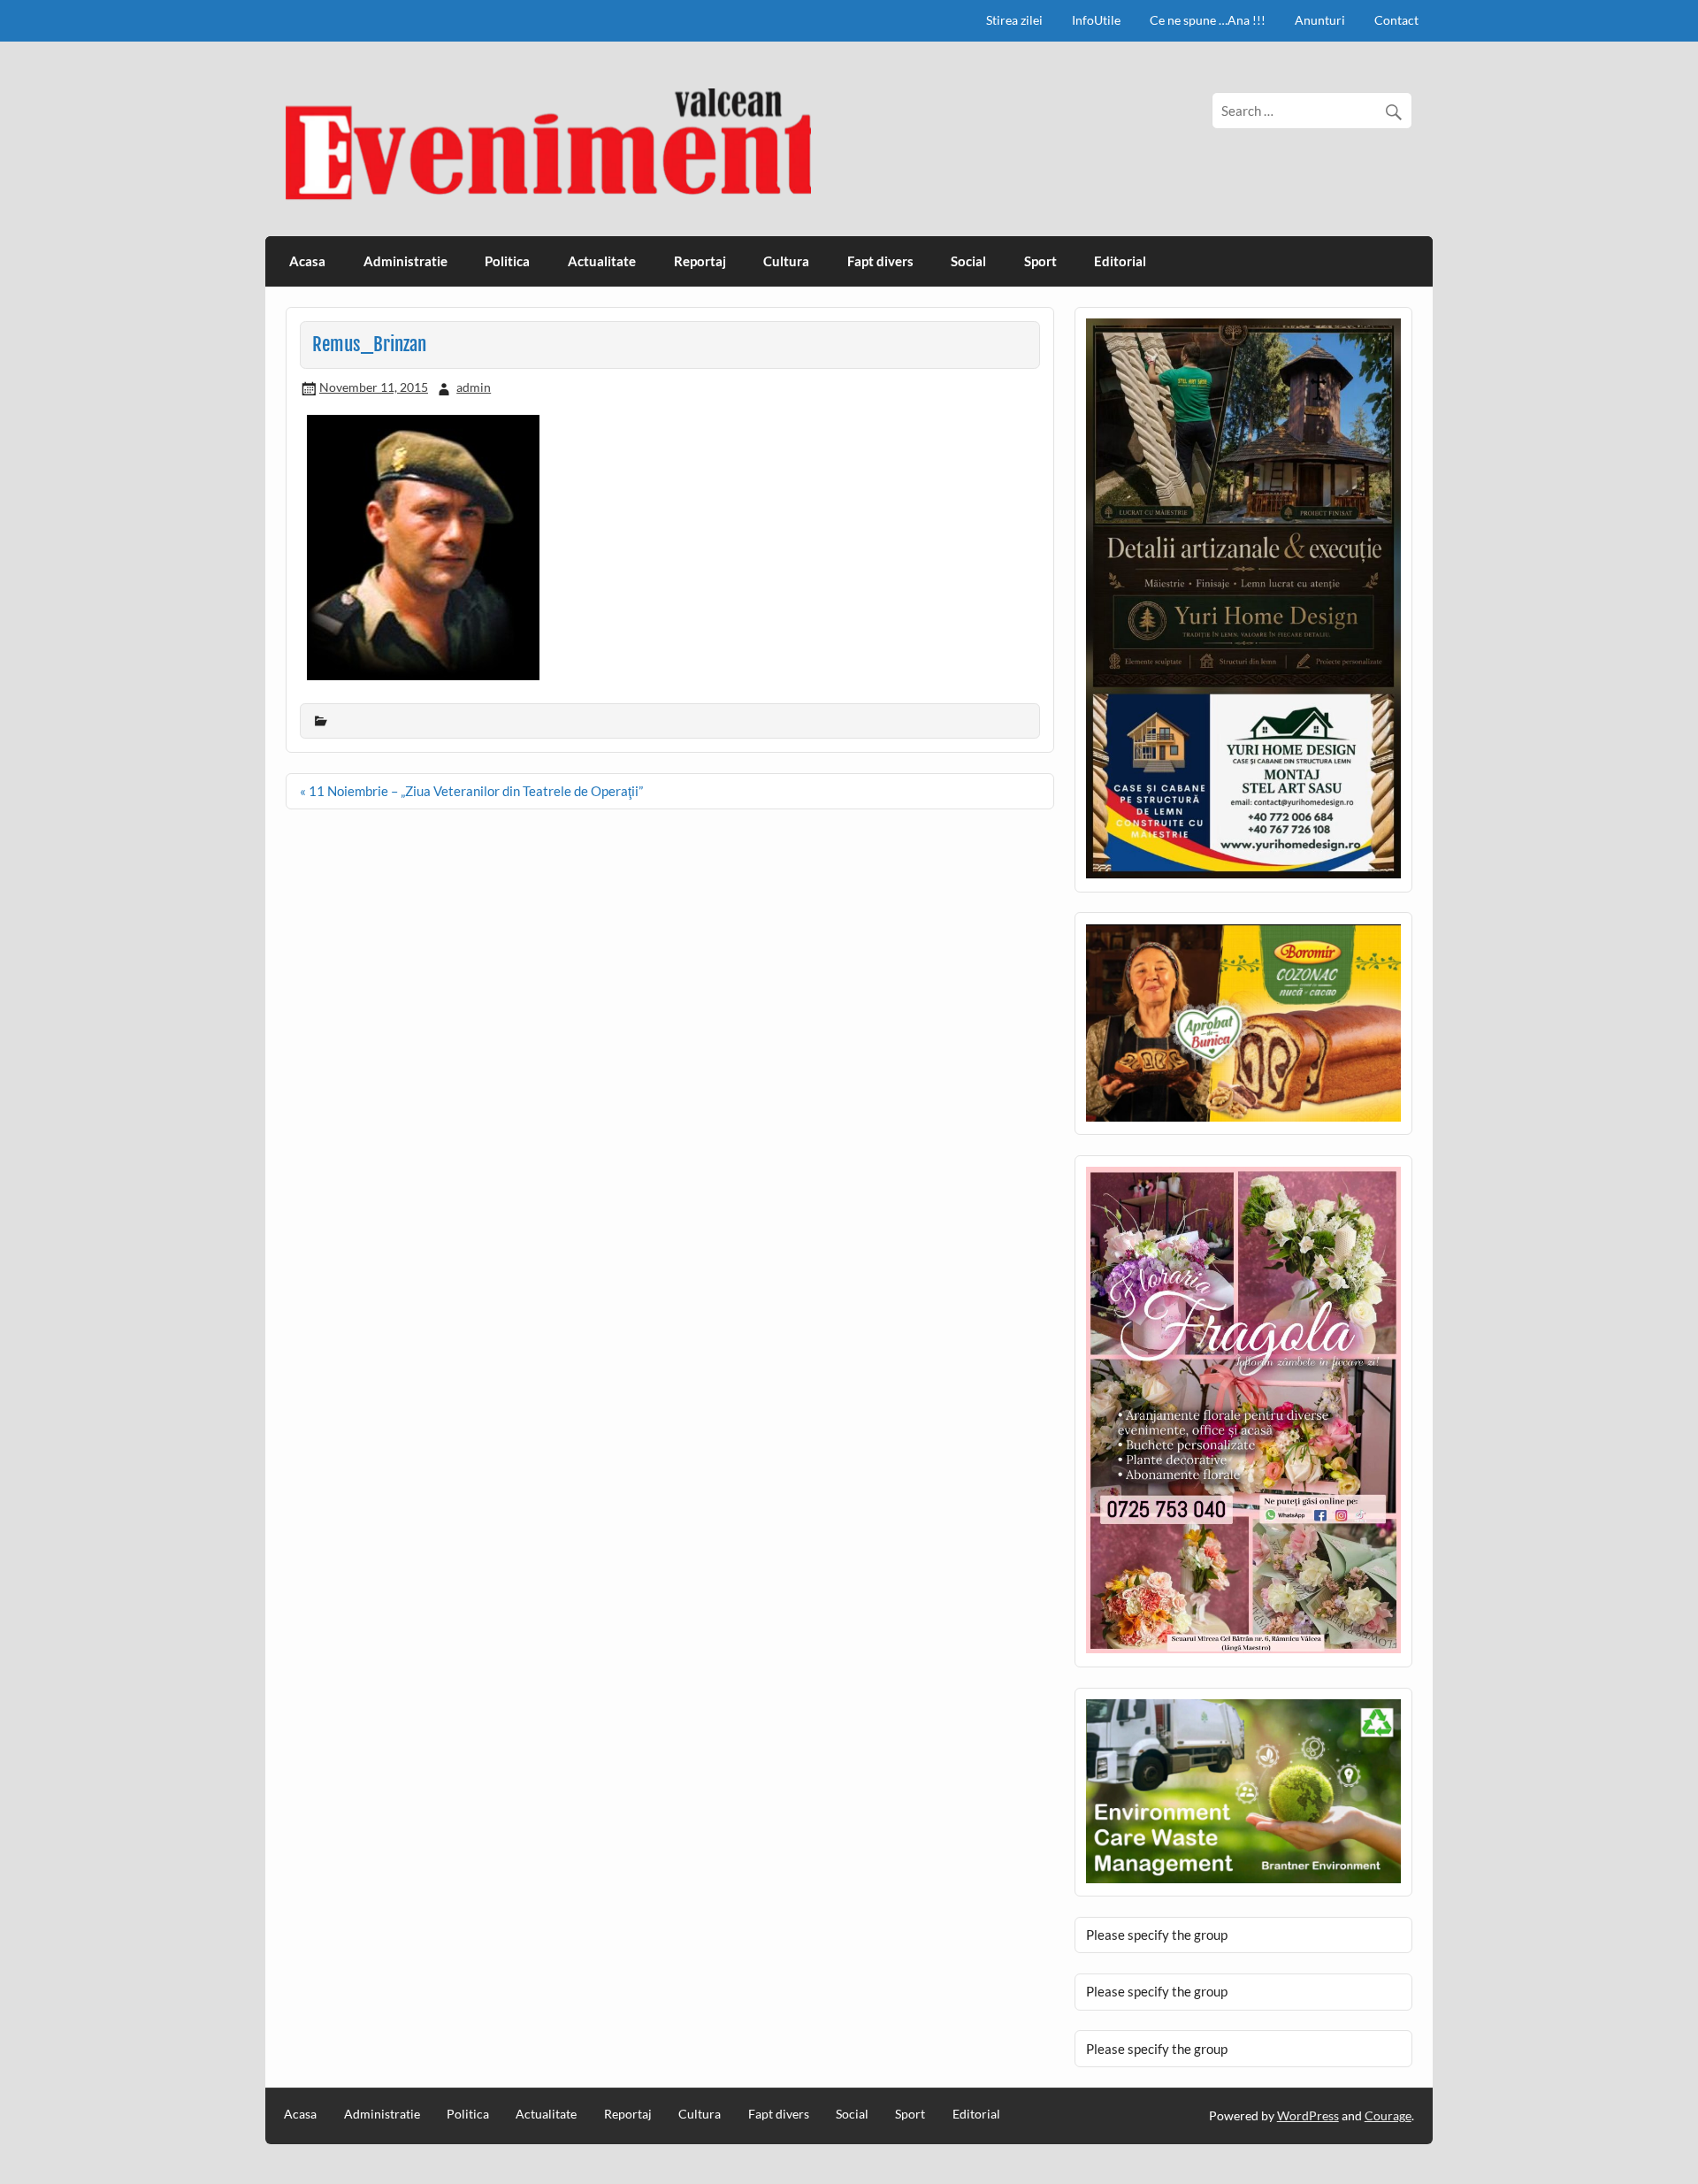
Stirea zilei (1014, 20)
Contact (1396, 20)
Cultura (786, 261)
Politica (507, 261)
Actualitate (602, 261)
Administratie (405, 261)
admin (474, 387)
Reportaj (700, 261)
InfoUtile (1096, 20)
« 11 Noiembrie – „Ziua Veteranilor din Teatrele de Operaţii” (471, 791)
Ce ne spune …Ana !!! (1208, 20)
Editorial (1120, 261)
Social (968, 261)
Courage (1388, 2115)
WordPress (1308, 2115)
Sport (1040, 261)
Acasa (307, 261)
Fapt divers (880, 261)
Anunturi (1320, 20)
